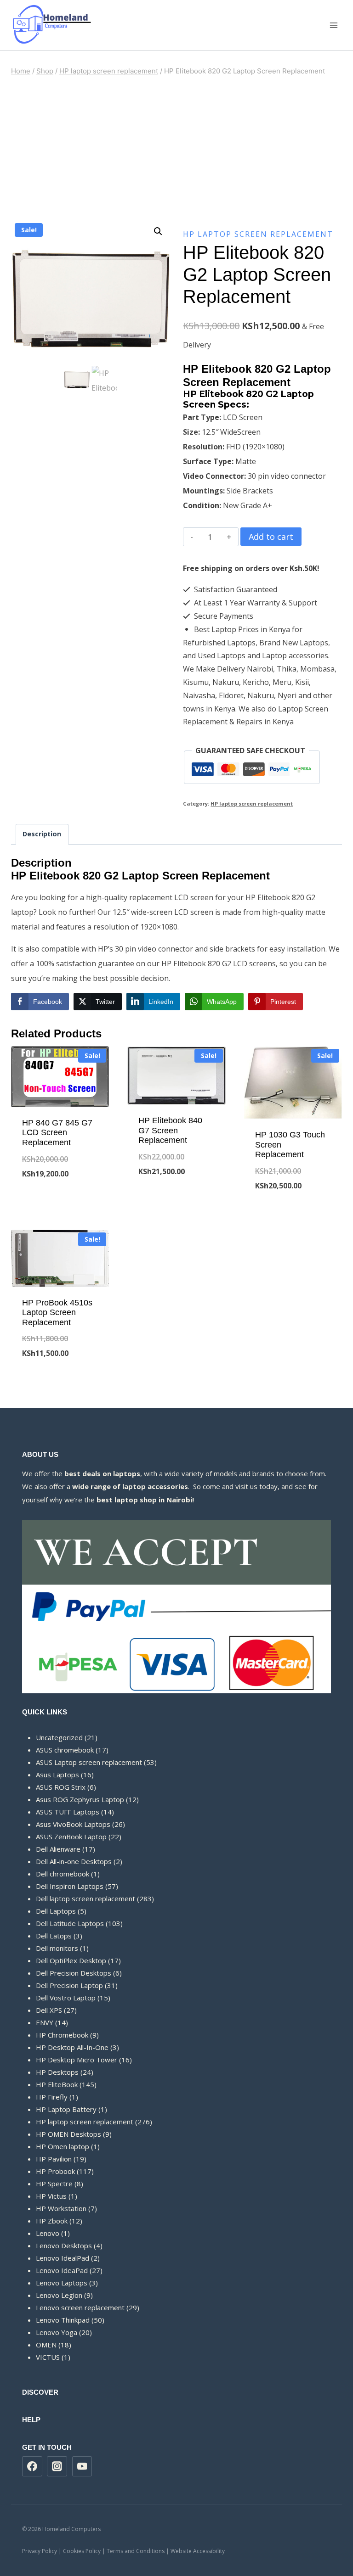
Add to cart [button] (60, 1204)
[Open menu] (333, 25)
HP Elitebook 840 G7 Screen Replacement (170, 1130)
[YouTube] (82, 2466)
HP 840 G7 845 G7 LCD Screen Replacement (57, 1133)
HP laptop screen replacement (258, 234)
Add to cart (271, 537)
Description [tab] (42, 834)
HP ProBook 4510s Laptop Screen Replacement (57, 1313)
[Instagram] (57, 2466)
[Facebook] (32, 2466)
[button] (158, 231)
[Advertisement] (176, 148)
